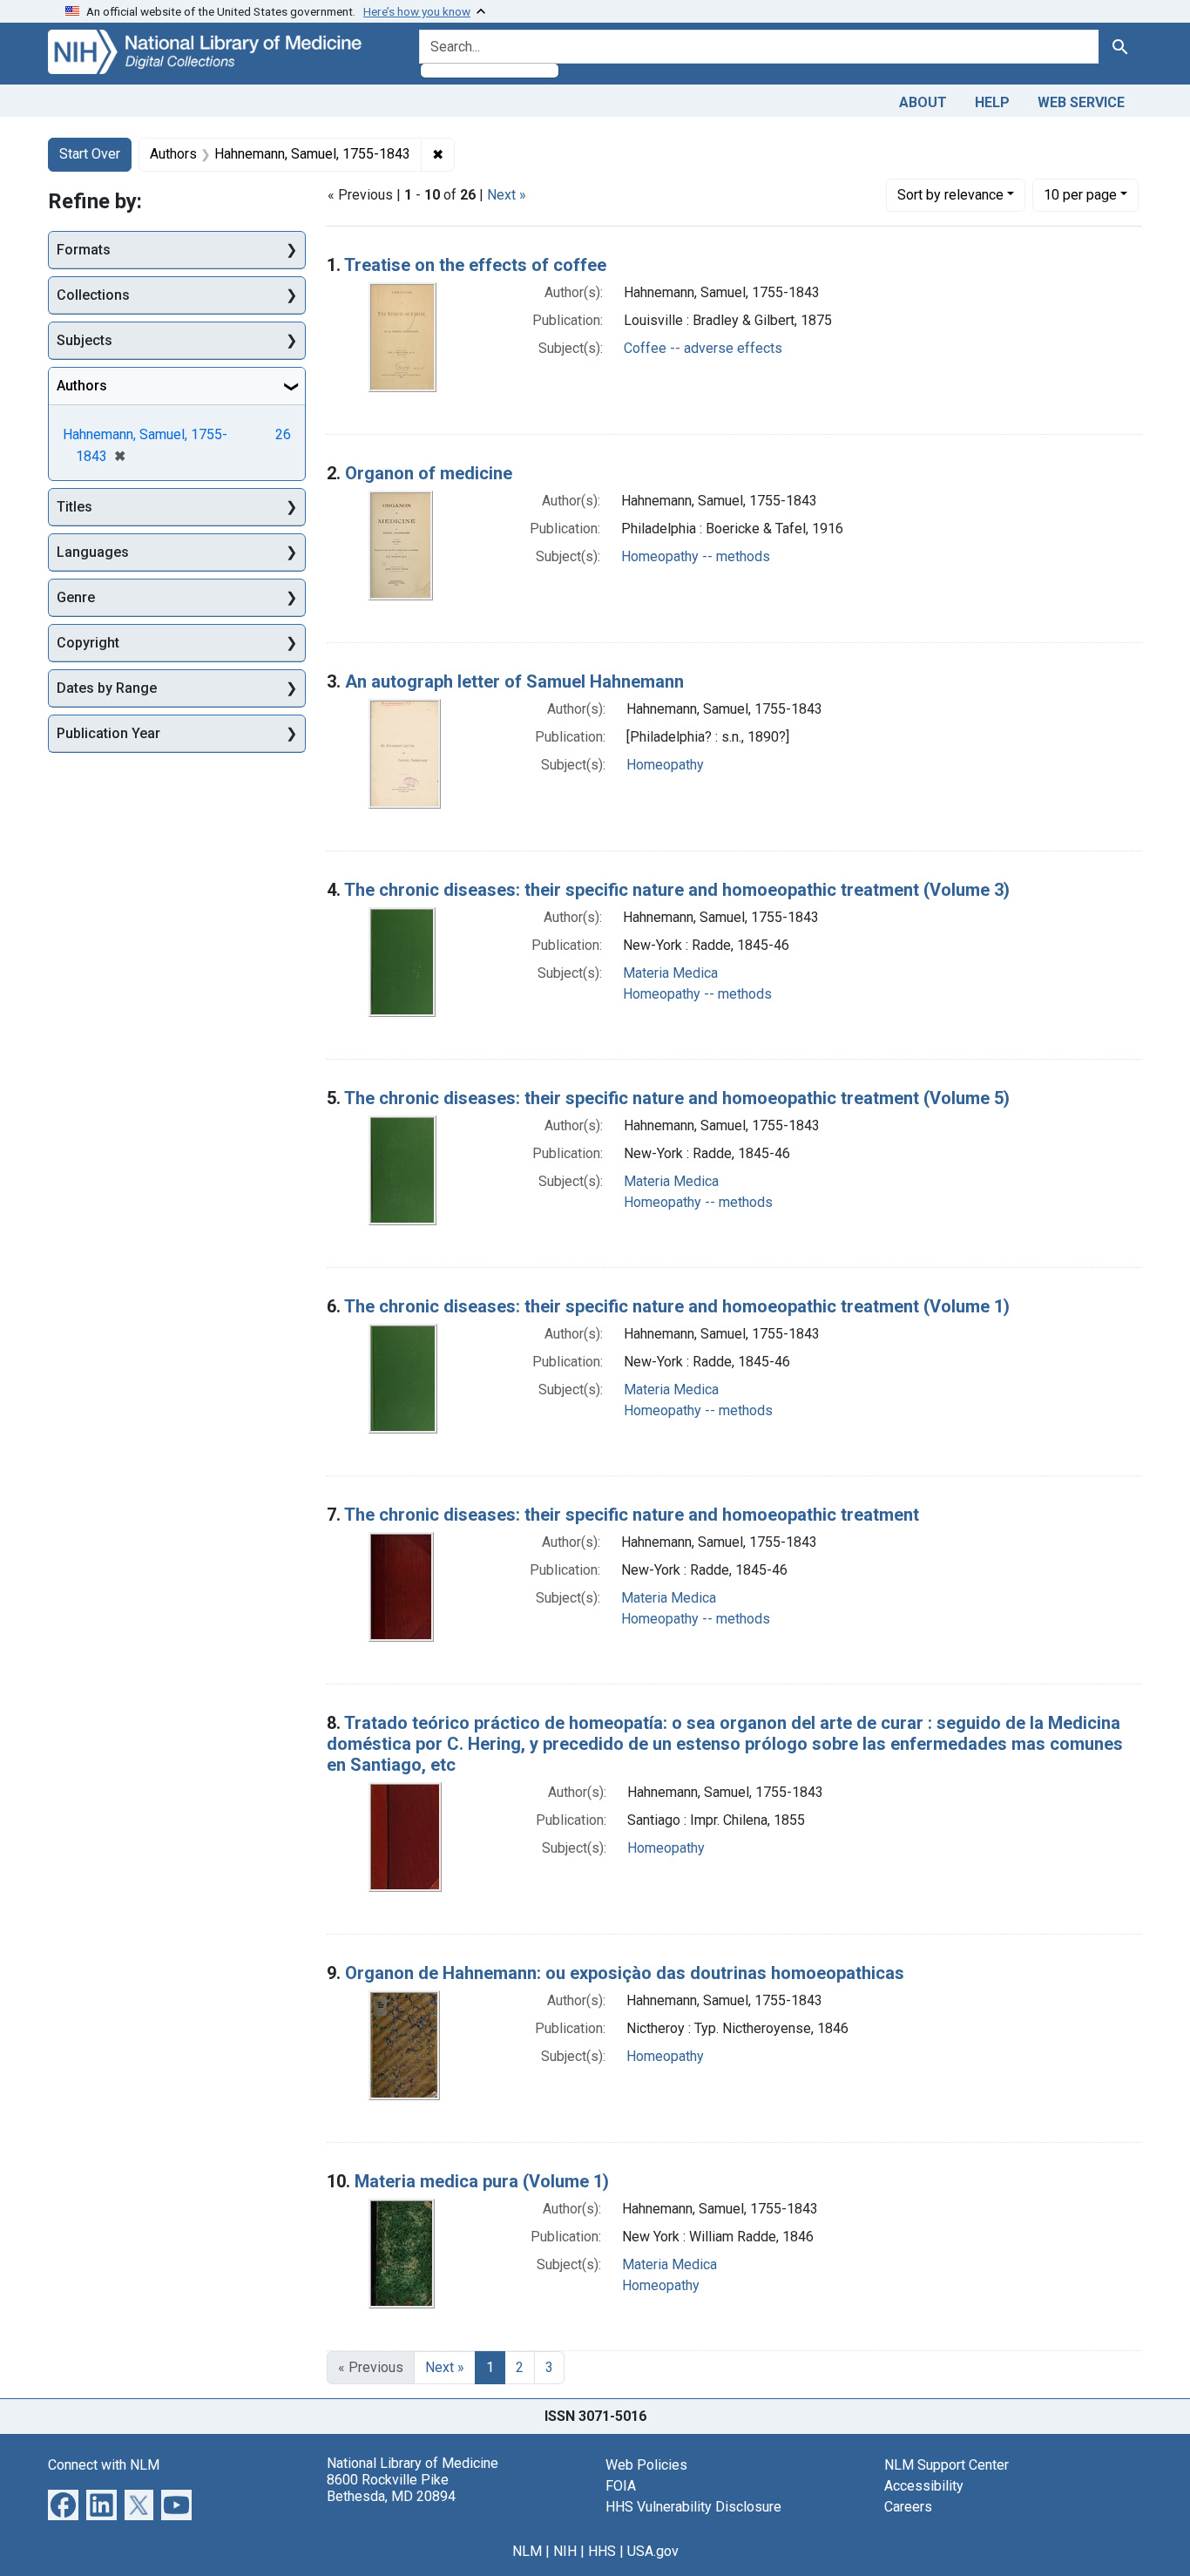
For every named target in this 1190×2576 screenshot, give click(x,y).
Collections (93, 295)
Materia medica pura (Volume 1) (482, 2181)
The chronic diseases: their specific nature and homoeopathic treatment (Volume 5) (677, 1098)
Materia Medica (670, 973)
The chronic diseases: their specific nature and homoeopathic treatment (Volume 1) (677, 1306)
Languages (93, 552)
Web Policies (646, 2465)
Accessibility (924, 2486)
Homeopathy (665, 765)
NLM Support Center (947, 2465)
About (923, 102)
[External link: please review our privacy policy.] (63, 2503)
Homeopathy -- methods (696, 556)
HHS (602, 2551)
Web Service (1081, 102)
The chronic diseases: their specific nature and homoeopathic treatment (632, 1515)
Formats (84, 250)
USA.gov (653, 2551)
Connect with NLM (104, 2465)
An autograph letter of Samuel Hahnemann (514, 681)
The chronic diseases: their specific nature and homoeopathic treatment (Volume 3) (677, 890)
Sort (950, 195)
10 (1080, 194)
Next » (507, 195)
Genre (76, 597)
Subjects (85, 340)
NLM (527, 2551)
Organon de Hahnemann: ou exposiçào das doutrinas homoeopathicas (625, 1973)
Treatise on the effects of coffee (475, 265)
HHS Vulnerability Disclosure (693, 2507)
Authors (82, 386)
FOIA (621, 2486)
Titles (74, 507)
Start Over (90, 154)
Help (992, 102)
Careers (908, 2507)
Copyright (88, 643)
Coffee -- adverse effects (703, 348)
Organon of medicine (429, 473)
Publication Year (108, 733)
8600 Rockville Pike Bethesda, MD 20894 (391, 2488)
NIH (565, 2551)
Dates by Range (107, 688)
